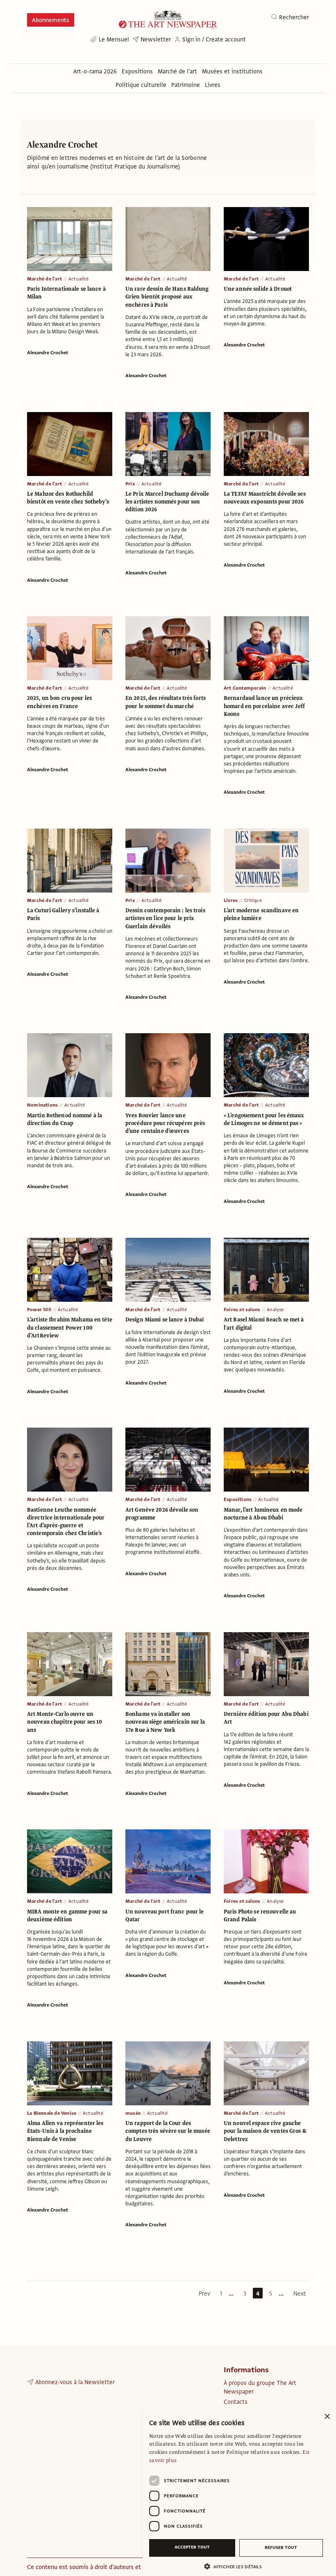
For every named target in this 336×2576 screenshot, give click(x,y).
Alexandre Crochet (48, 353)
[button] (236, 2566)
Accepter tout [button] (192, 2547)
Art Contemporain (245, 688)
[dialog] (239, 2492)
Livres (231, 900)
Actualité (79, 279)
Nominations (42, 1105)
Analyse (275, 1310)
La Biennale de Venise (52, 2113)
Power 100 (39, 1310)
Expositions (238, 1499)
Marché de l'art (44, 279)
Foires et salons (242, 1310)
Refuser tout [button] (281, 2548)
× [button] (327, 2417)
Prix (130, 484)
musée (133, 2113)
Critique (253, 900)
